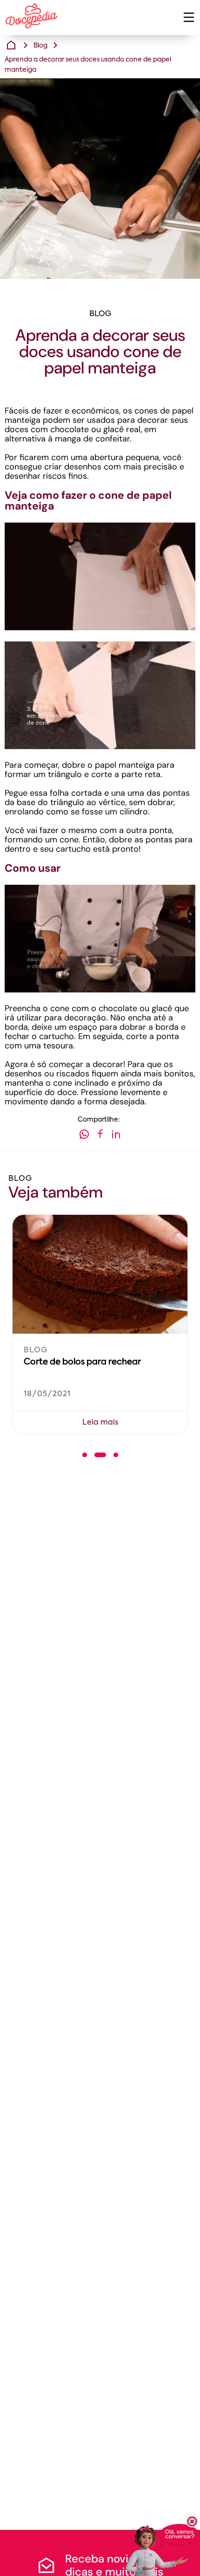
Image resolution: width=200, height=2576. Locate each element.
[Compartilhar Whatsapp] (84, 1136)
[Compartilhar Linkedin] (116, 1136)
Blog (40, 46)
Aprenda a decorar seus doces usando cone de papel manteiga (88, 65)
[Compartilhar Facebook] (100, 1136)
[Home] (11, 45)
